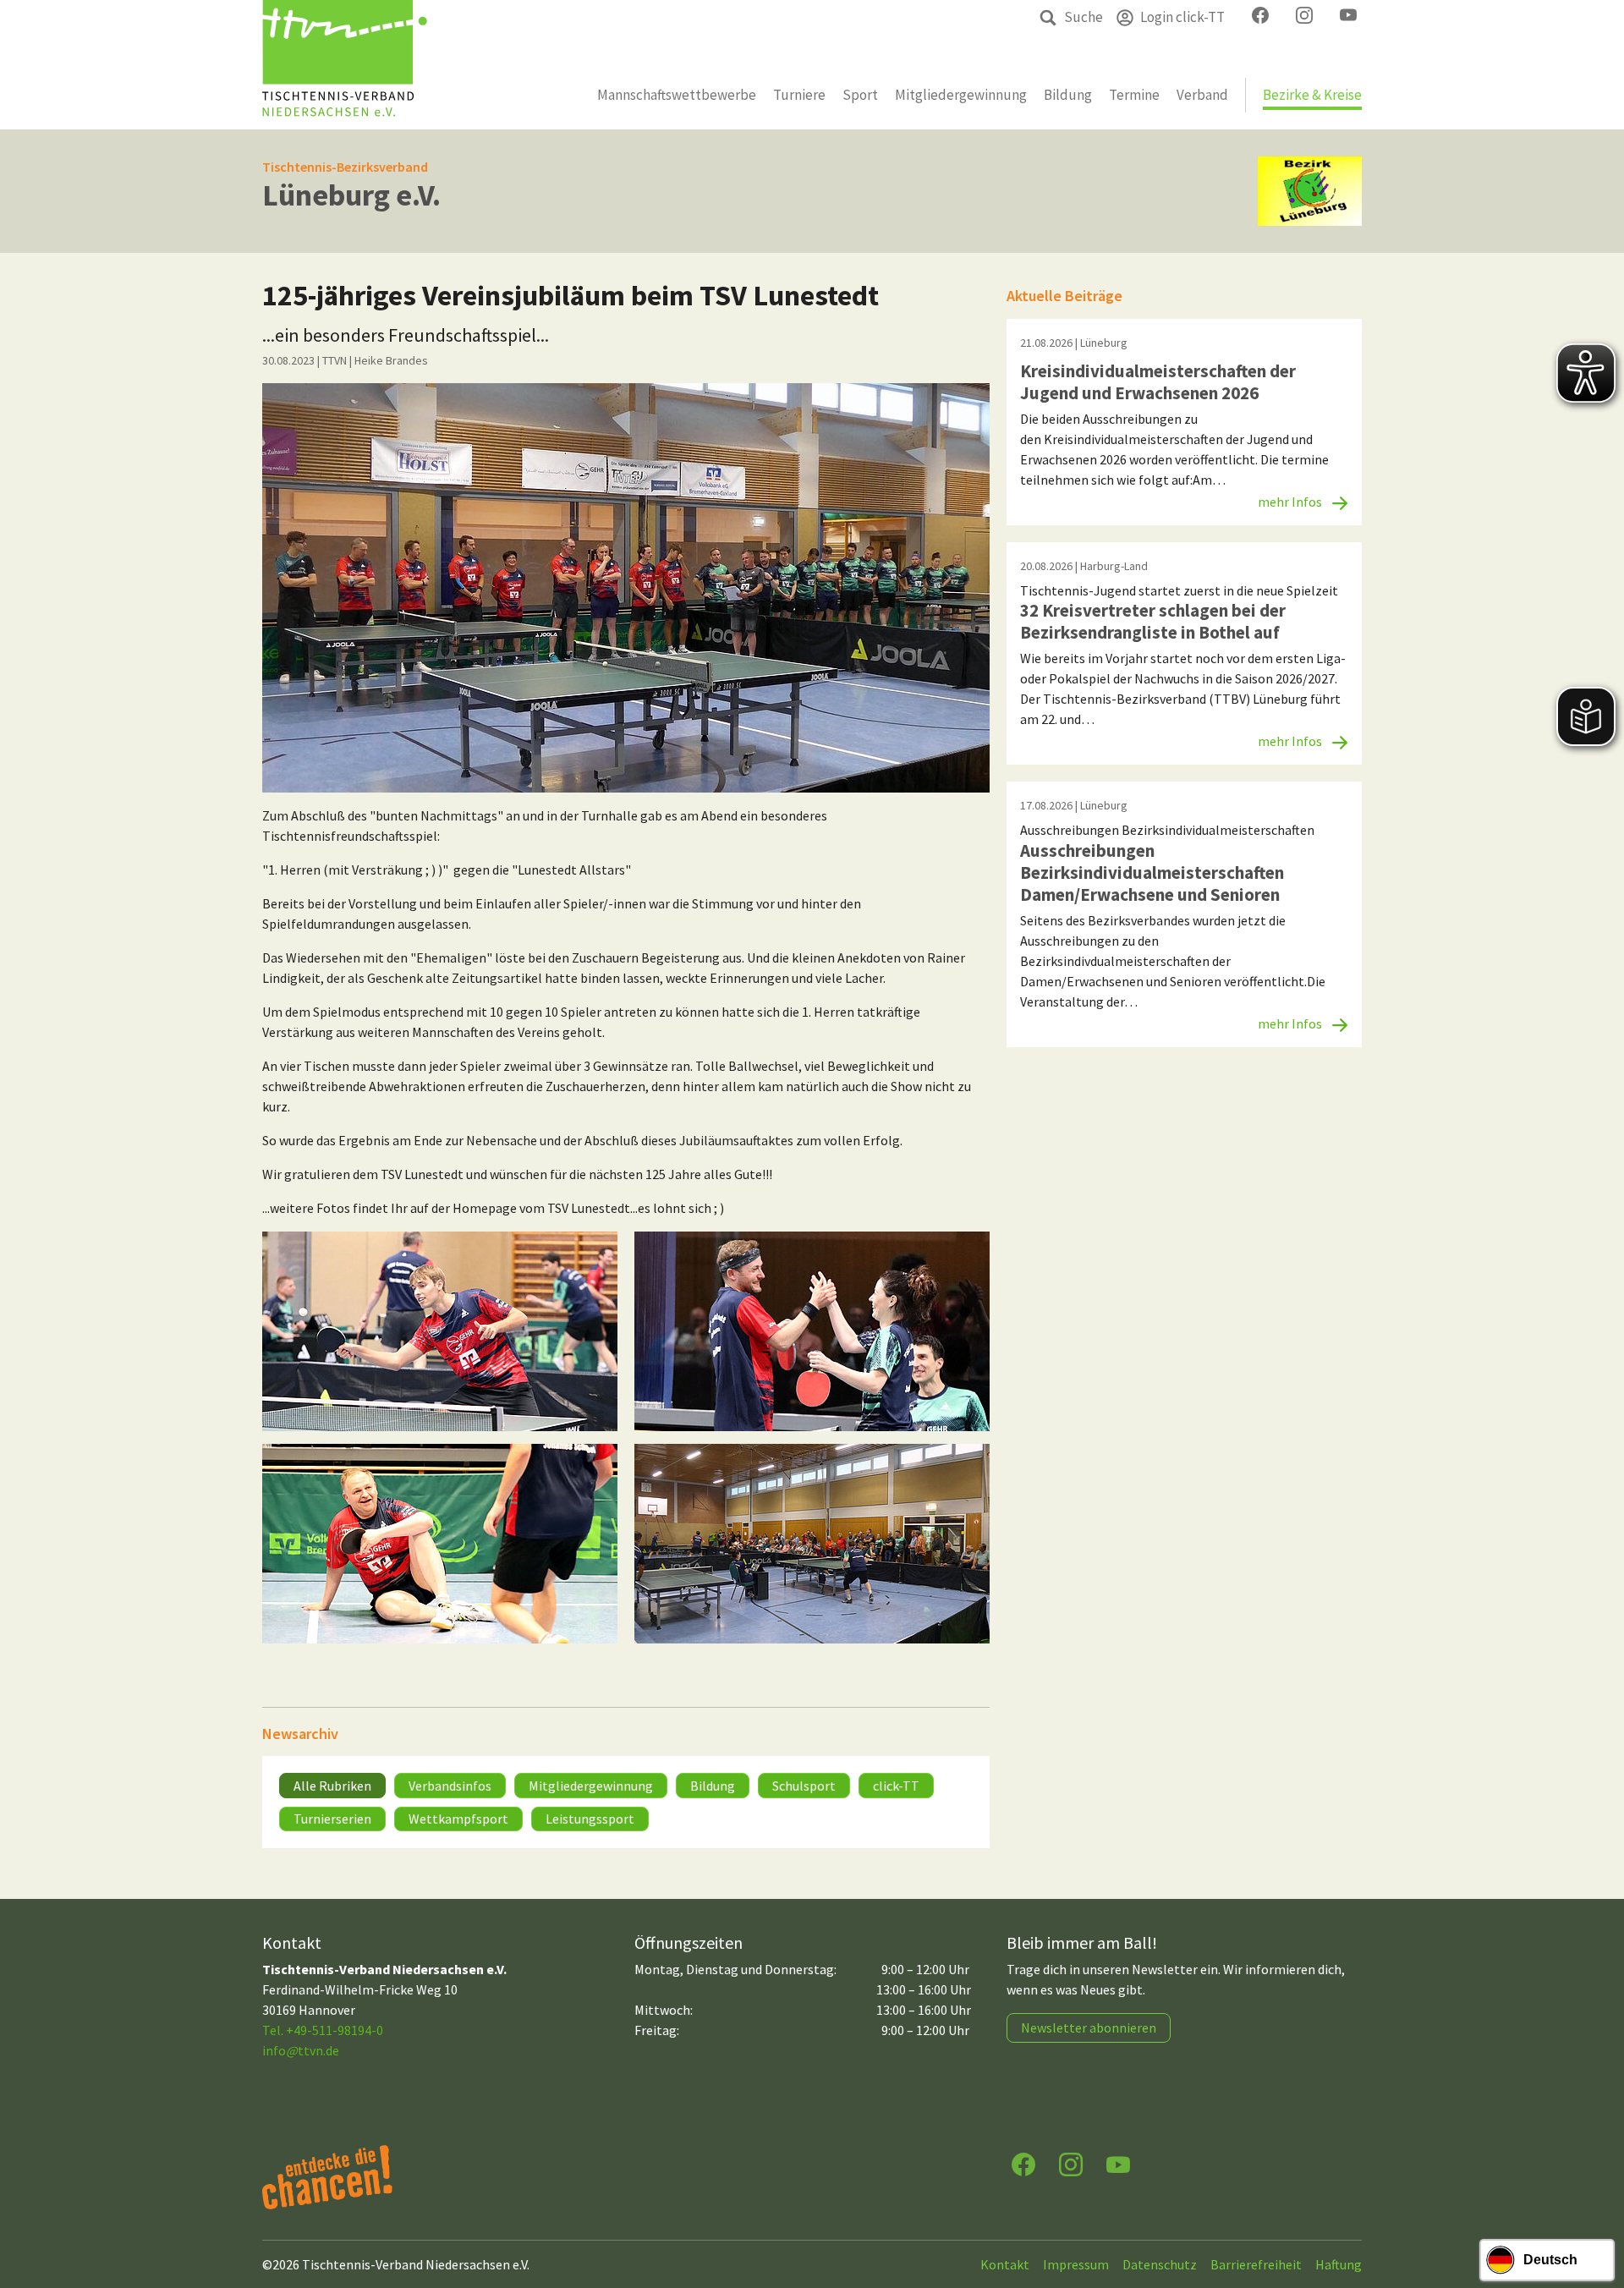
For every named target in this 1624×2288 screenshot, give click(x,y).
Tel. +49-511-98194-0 (323, 2030)
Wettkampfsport (458, 1819)
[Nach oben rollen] (1595, 2208)
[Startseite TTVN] (345, 65)
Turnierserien (332, 1819)
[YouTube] (1118, 2163)
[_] (626, 588)
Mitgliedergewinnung (591, 1786)
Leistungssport (590, 1819)
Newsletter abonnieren (1089, 2027)
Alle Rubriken (332, 1786)
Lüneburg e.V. (351, 195)
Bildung (713, 1786)
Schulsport (804, 1786)
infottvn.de (301, 2050)
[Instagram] (1071, 2163)
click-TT (896, 1786)
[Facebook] (1023, 2163)
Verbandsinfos (450, 1786)
